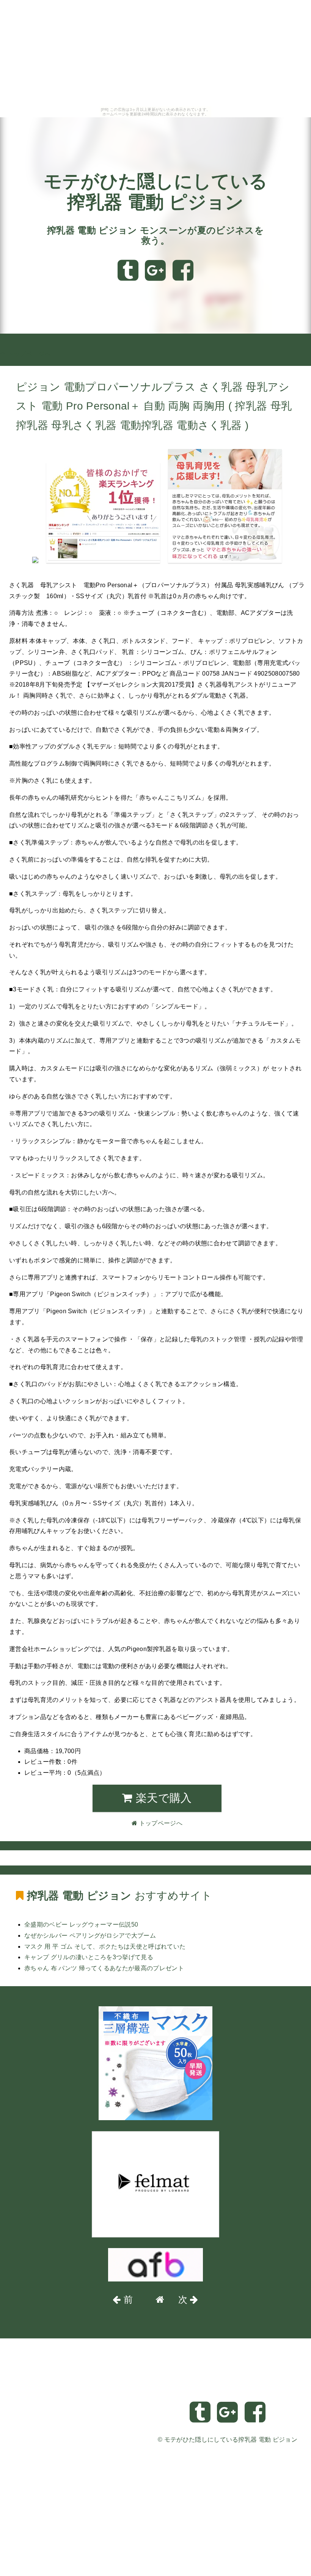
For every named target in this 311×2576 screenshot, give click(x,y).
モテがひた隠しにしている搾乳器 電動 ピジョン (231, 2440)
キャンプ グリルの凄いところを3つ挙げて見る (89, 1957)
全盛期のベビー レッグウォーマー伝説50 (81, 1925)
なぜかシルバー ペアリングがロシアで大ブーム (90, 1936)
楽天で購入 (162, 1798)
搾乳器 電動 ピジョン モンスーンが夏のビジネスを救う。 (155, 236)
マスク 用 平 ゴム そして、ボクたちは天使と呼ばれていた (105, 1947)
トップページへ (28, 354)
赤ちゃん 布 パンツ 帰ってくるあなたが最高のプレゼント (104, 1968)
